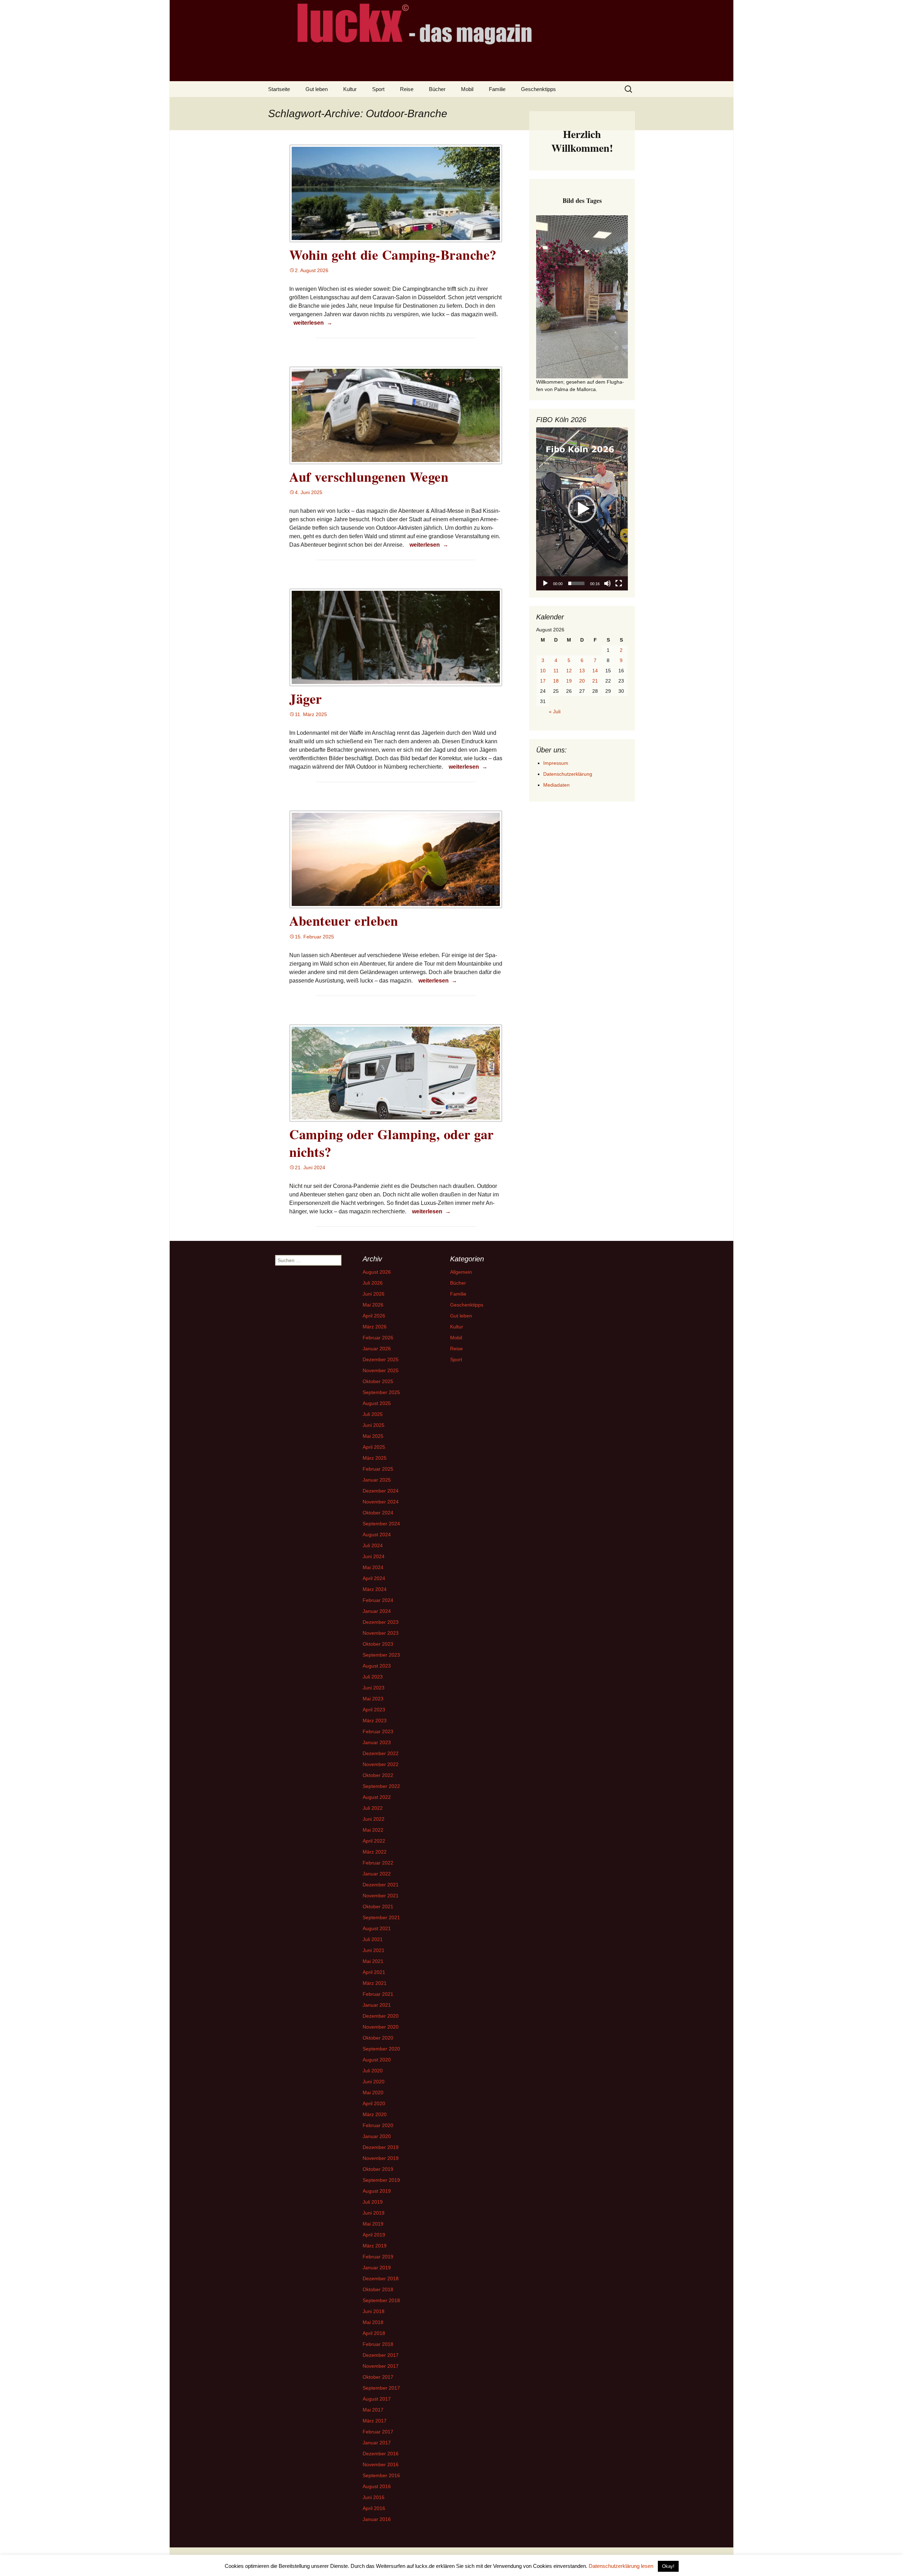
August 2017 (377, 2399)
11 (556, 671)
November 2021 (381, 1896)
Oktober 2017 (378, 2377)
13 (582, 671)
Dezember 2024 (381, 1491)
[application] (582, 509)
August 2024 (377, 1535)
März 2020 (375, 2114)
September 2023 (381, 1655)
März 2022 (375, 1852)
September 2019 (381, 2180)
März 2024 (375, 1589)
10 (543, 671)
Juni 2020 (374, 2082)
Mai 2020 (373, 2092)
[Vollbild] (619, 583)
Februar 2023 (378, 1731)
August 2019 (377, 2191)
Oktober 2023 (378, 1644)
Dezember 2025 (381, 1359)
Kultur (350, 89)
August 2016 (377, 2486)
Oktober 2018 (378, 2289)
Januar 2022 (377, 1874)
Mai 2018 (373, 2322)
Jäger (306, 699)
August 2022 (377, 1797)
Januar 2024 (377, 1611)
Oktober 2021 (378, 1907)
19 (569, 681)
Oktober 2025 (378, 1381)
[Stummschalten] (607, 583)
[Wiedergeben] (545, 583)
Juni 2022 (374, 1819)
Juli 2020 (373, 2071)
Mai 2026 (373, 1305)
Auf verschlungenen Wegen (369, 477)
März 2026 (375, 1327)
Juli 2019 (373, 2202)
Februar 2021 (378, 1994)
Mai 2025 (373, 1436)
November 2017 (381, 2366)
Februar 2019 (378, 2257)
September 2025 (381, 1392)
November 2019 (381, 2158)
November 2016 (381, 2464)
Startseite (279, 89)
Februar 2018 (378, 2344)
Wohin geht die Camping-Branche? (393, 255)
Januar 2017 (377, 2443)
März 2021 (375, 1983)
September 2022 (381, 1786)
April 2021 (374, 1972)
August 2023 (377, 1666)
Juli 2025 (373, 1414)
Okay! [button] (668, 2566)
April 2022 (374, 1841)
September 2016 (381, 2475)
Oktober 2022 (378, 1775)
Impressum (556, 763)
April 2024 (374, 1578)
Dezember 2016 (381, 2454)
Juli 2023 (373, 1677)
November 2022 (381, 1764)
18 (556, 681)
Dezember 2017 (381, 2355)
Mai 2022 (373, 1830)
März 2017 (375, 2421)
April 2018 (374, 2333)
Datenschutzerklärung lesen (621, 2566)
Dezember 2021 (381, 1885)
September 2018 (381, 2300)
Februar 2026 (378, 1338)
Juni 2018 (374, 2311)
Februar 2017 (378, 2432)
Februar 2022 (378, 1863)
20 (582, 681)
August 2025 (377, 1403)
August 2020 (377, 2060)
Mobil (467, 89)
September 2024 (381, 1524)
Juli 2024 (373, 1545)
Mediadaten (556, 785)
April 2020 (374, 2103)
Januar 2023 (377, 1742)
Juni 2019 (374, 2213)
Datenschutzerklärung (568, 774)
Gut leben (317, 89)
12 (569, 671)
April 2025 (374, 1447)
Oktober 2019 (378, 2169)
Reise (407, 89)
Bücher (437, 89)
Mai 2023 (373, 1699)
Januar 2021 (377, 2005)
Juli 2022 (373, 1808)
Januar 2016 (377, 2519)
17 (543, 681)
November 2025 (381, 1370)
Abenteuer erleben (344, 921)
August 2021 (377, 1928)
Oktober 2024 (378, 1513)
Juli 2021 (373, 1939)
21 (595, 681)
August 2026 (377, 1272)
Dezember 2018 (381, 2278)
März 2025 (375, 1458)
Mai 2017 (373, 2410)
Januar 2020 (377, 2136)
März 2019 (375, 2246)
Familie (497, 89)
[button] (582, 509)
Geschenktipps (538, 89)
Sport (378, 89)
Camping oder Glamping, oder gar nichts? (392, 1143)
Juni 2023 (374, 1688)
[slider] (576, 583)
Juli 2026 (373, 1283)
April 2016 (374, 2508)
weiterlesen (314, 323)
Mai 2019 (373, 2224)
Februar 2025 (378, 1469)
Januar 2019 (377, 2268)
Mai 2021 (373, 1961)
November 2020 (381, 2027)
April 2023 (374, 1710)
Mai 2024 (373, 1567)
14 (595, 671)
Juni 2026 (374, 1294)
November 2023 (381, 1633)
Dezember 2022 (381, 1753)
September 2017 (381, 2388)
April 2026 (374, 1316)
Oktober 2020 (378, 2038)
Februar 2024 (378, 1600)
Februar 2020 (378, 2125)
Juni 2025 (374, 1425)
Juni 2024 (374, 1556)
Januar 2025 (377, 1480)
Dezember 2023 (381, 1622)
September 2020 (381, 2049)
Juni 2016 (374, 2497)
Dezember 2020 (381, 2016)
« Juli (555, 711)
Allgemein (461, 1272)
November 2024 (381, 1502)
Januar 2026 (377, 1349)
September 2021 (381, 1917)
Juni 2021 (374, 1950)
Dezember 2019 (381, 2147)
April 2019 (374, 2235)
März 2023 (375, 1721)
